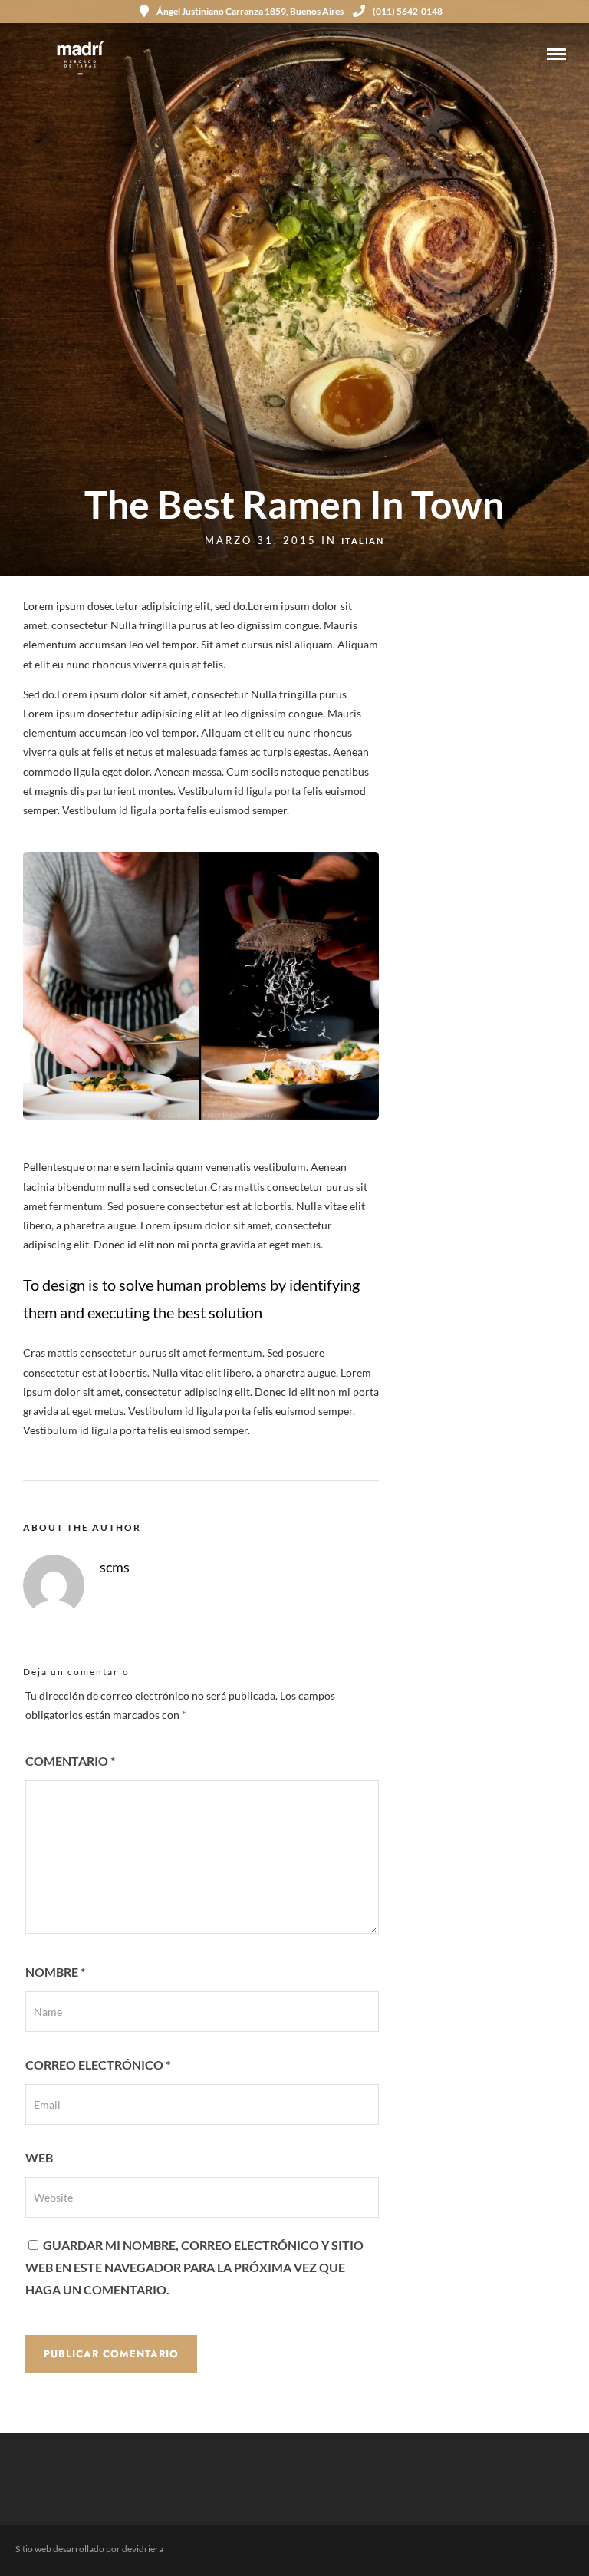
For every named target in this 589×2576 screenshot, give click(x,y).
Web (39, 2157)
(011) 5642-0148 (408, 11)
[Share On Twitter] (61, 2544)
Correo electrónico (98, 2065)
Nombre (55, 1972)
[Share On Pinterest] (84, 2544)
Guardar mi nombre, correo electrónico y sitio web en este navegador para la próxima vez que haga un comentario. (194, 2267)
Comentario (70, 1761)
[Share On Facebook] (37, 2544)
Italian (363, 541)
